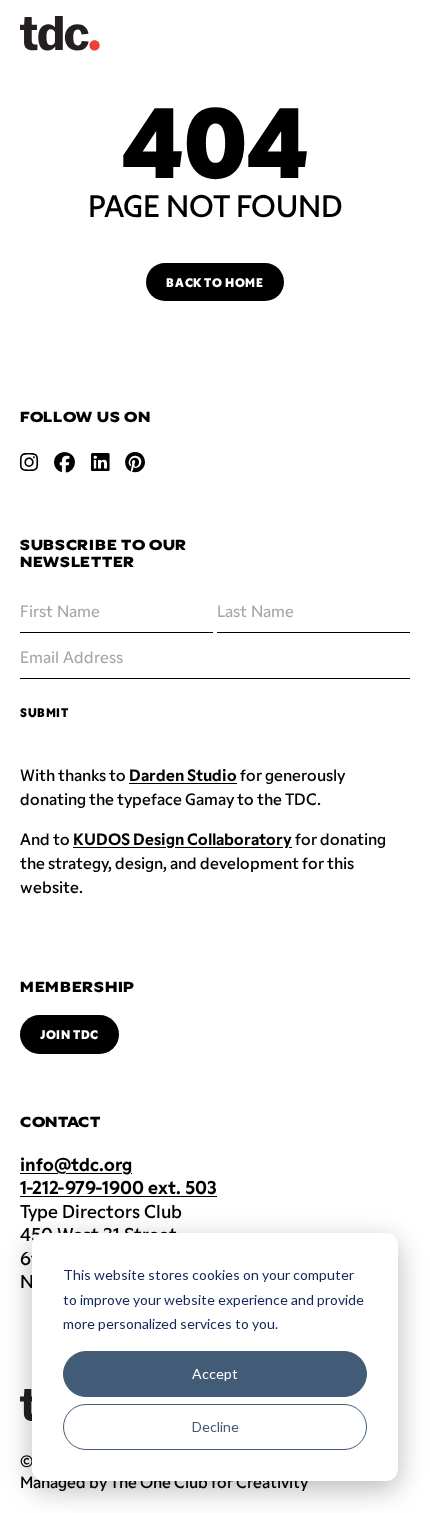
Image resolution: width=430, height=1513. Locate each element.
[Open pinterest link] (135, 462)
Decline (215, 1426)
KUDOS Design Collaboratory (182, 838)
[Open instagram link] (29, 462)
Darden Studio (183, 774)
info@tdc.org (76, 1164)
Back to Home (214, 282)
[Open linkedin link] (100, 462)
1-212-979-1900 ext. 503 (118, 1187)
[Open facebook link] (64, 462)
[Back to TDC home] (60, 33)
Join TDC (69, 1034)
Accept (215, 1373)
